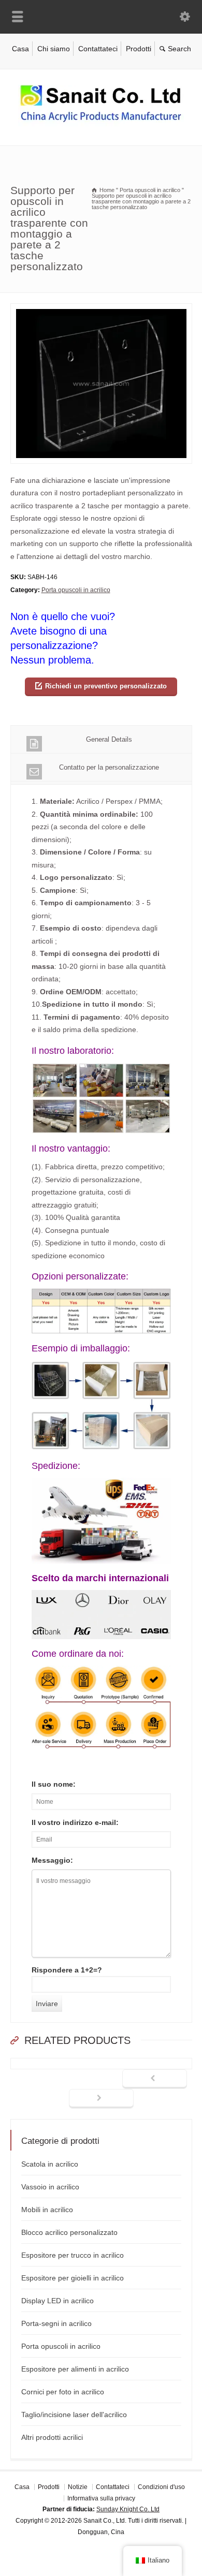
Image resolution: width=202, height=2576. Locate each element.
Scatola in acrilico (50, 2164)
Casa (20, 49)
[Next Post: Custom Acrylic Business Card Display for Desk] (101, 2099)
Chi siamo (54, 49)
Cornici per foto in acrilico (63, 2392)
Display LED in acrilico (57, 2301)
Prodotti (139, 49)
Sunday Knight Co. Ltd (128, 2509)
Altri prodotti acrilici (52, 2437)
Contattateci (98, 49)
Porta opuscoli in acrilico (76, 590)
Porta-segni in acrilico (56, 2323)
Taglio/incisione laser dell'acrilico (74, 2415)
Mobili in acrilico (47, 2210)
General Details (109, 739)
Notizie (78, 2487)
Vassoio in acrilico (50, 2187)
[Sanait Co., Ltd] (101, 124)
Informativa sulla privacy (101, 2498)
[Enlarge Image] (101, 310)
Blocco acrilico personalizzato (69, 2232)
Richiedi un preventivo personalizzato (106, 686)
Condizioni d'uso (161, 2487)
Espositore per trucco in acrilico (73, 2255)
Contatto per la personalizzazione (109, 767)
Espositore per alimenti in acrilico (75, 2369)
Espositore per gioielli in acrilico (73, 2278)
